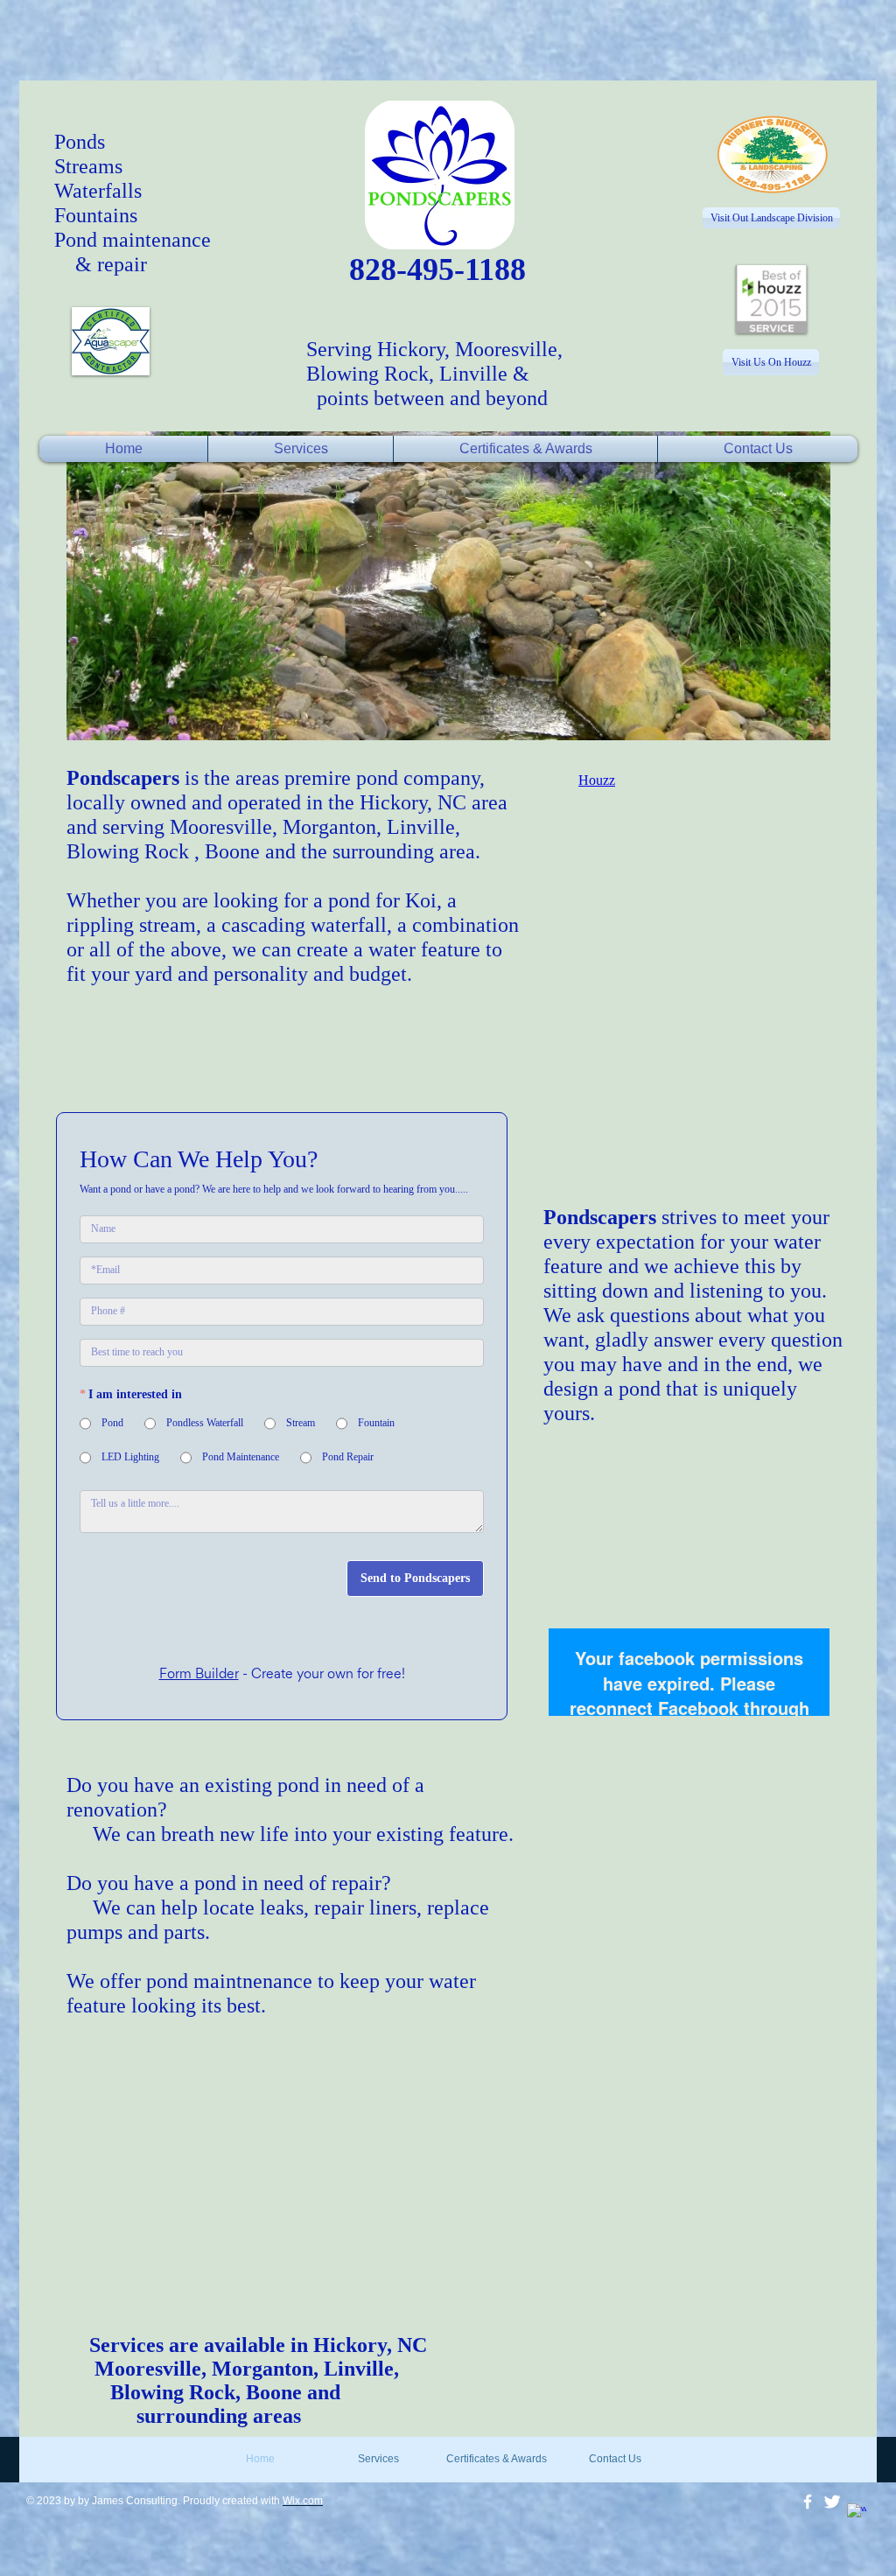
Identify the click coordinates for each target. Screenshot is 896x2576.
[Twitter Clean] (832, 2516)
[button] (448, 586)
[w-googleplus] (857, 2527)
